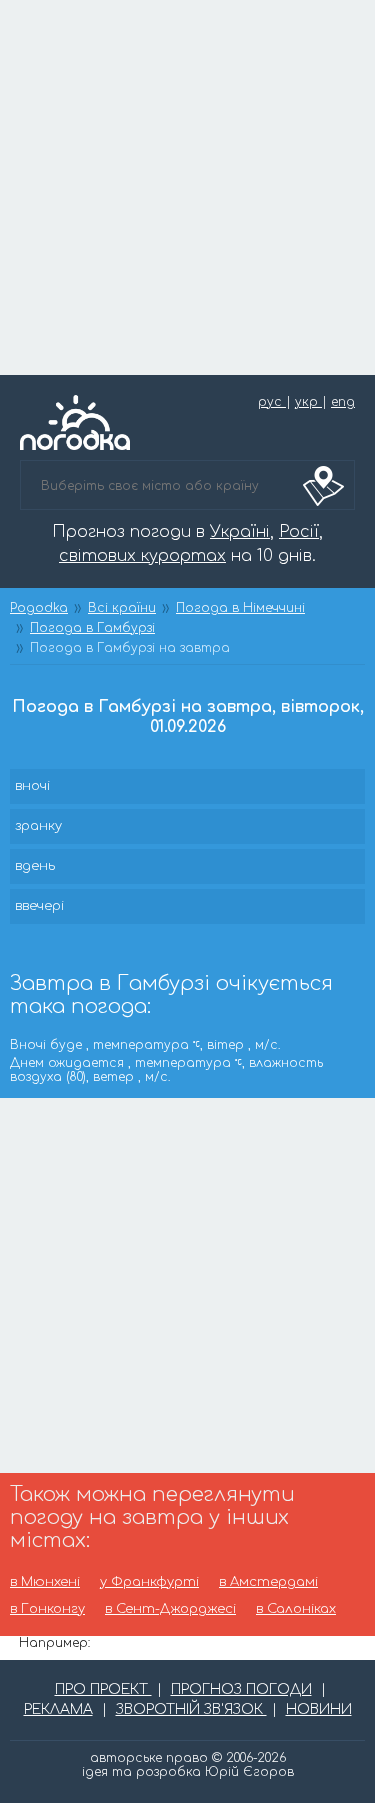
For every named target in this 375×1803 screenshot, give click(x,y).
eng (343, 402)
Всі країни (122, 608)
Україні (240, 532)
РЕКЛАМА (58, 1709)
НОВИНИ (319, 1709)
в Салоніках (296, 1609)
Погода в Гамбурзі (92, 628)
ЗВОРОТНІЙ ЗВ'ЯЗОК (191, 1709)
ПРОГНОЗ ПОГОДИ (241, 1689)
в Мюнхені (45, 1582)
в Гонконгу (47, 1609)
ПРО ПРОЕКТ (103, 1689)
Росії (299, 532)
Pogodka (39, 608)
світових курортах (142, 556)
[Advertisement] (187, 187)
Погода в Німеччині (240, 608)
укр (308, 402)
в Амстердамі (268, 1582)
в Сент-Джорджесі (170, 1609)
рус (272, 402)
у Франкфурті (149, 1582)
